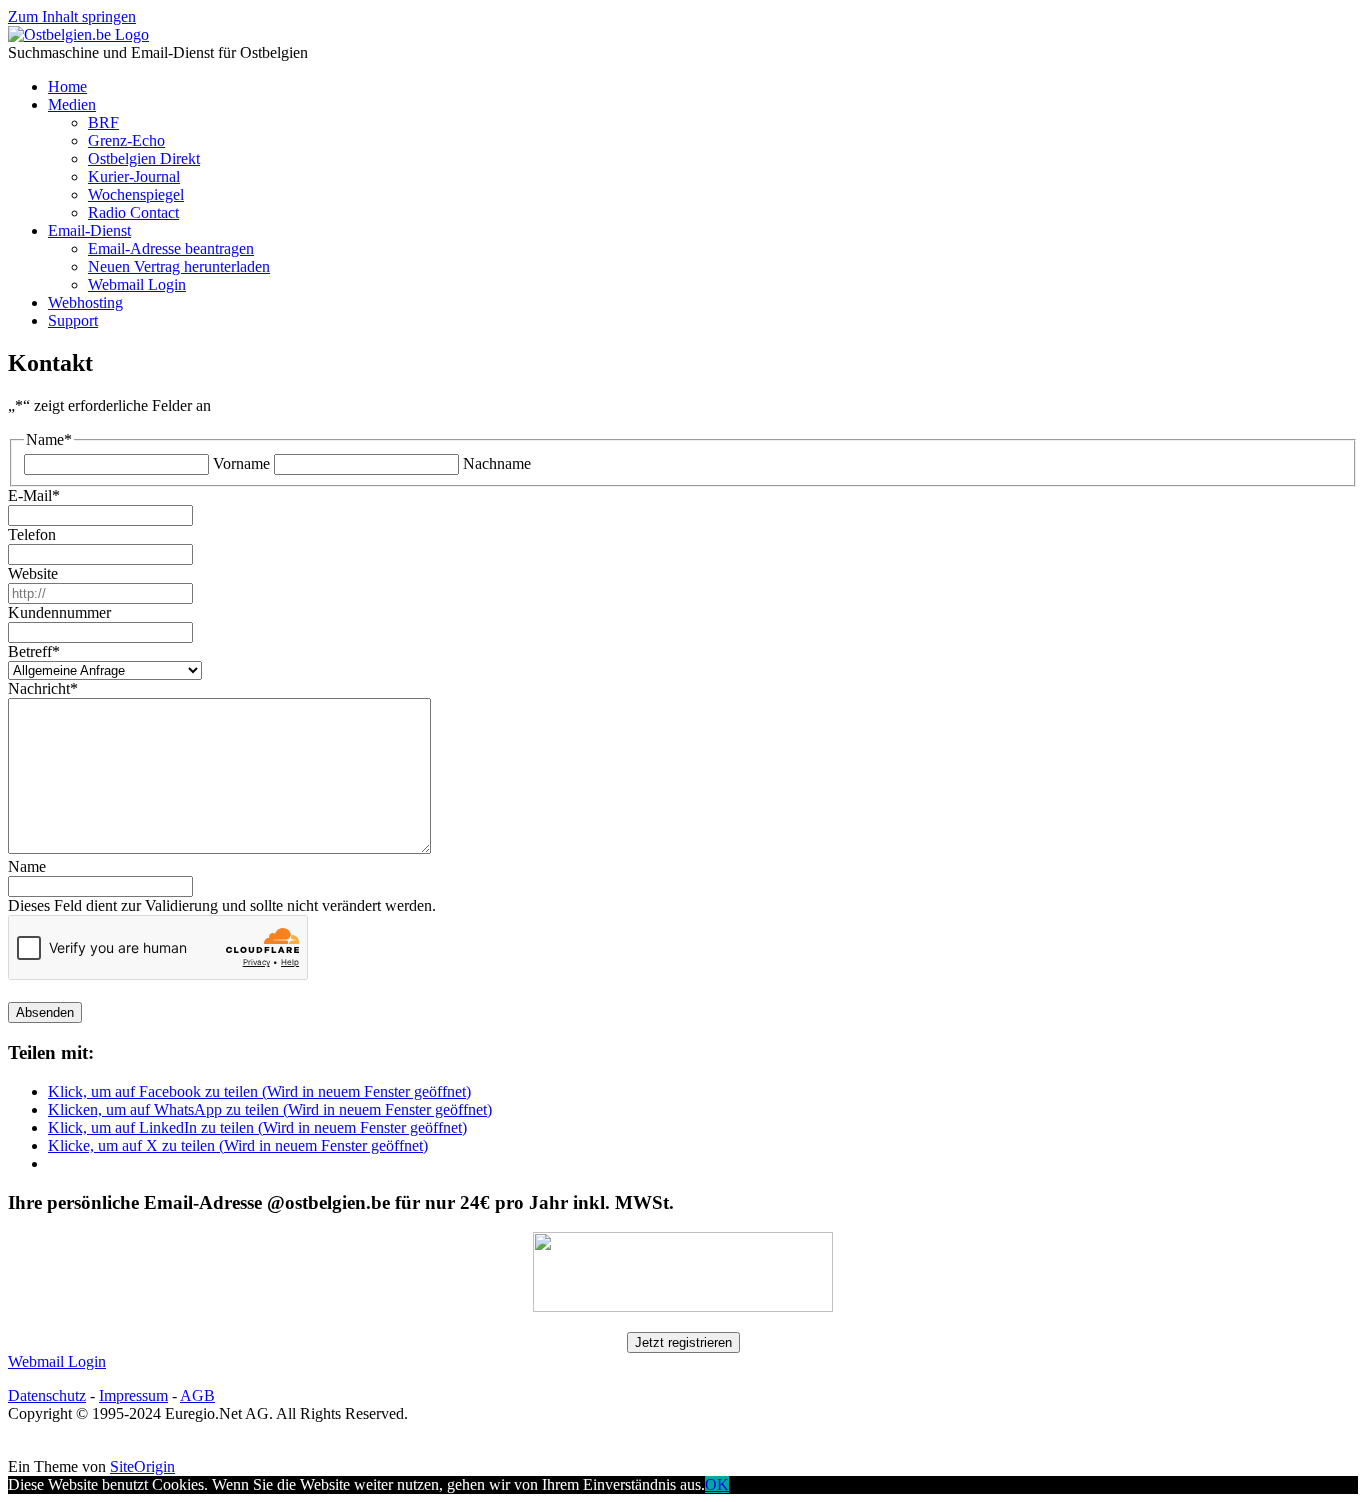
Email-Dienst (89, 230)
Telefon (32, 534)
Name (27, 866)
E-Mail (34, 495)
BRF (103, 122)
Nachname (497, 463)
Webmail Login (137, 284)
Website (33, 573)
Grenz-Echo (126, 140)
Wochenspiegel (136, 194)
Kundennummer (59, 612)
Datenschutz (47, 1395)
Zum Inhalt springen (72, 16)
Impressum (133, 1395)
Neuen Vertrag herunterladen (179, 266)
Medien (72, 104)
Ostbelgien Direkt (144, 158)
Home (67, 86)
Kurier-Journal (134, 176)
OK (717, 1484)
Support (73, 320)
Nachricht (43, 688)
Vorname (241, 463)
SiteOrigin (142, 1466)
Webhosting (85, 302)
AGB (197, 1395)
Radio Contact (133, 212)
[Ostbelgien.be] (78, 34)
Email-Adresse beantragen (171, 248)
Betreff (34, 651)
